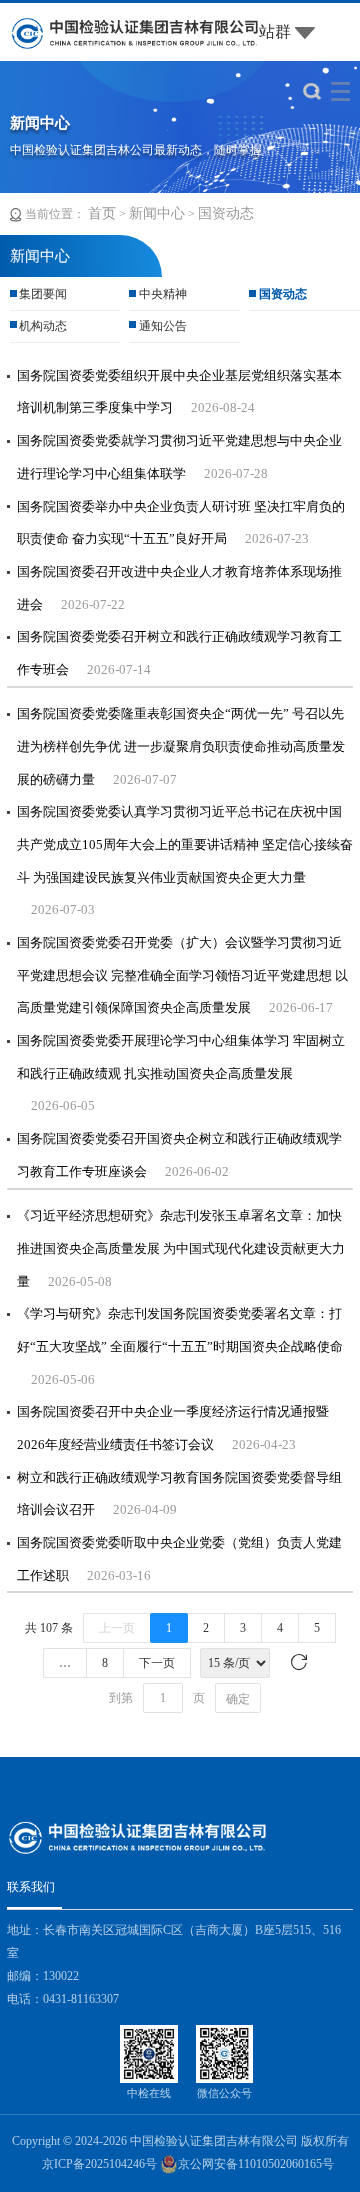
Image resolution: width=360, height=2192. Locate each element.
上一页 (117, 1628)
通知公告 (163, 326)
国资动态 (226, 213)
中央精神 (163, 294)
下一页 (157, 1663)
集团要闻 (43, 294)
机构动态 (43, 326)
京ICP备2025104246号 (99, 2164)
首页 (102, 213)
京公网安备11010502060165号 (256, 2164)
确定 (238, 1699)
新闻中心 (157, 213)
